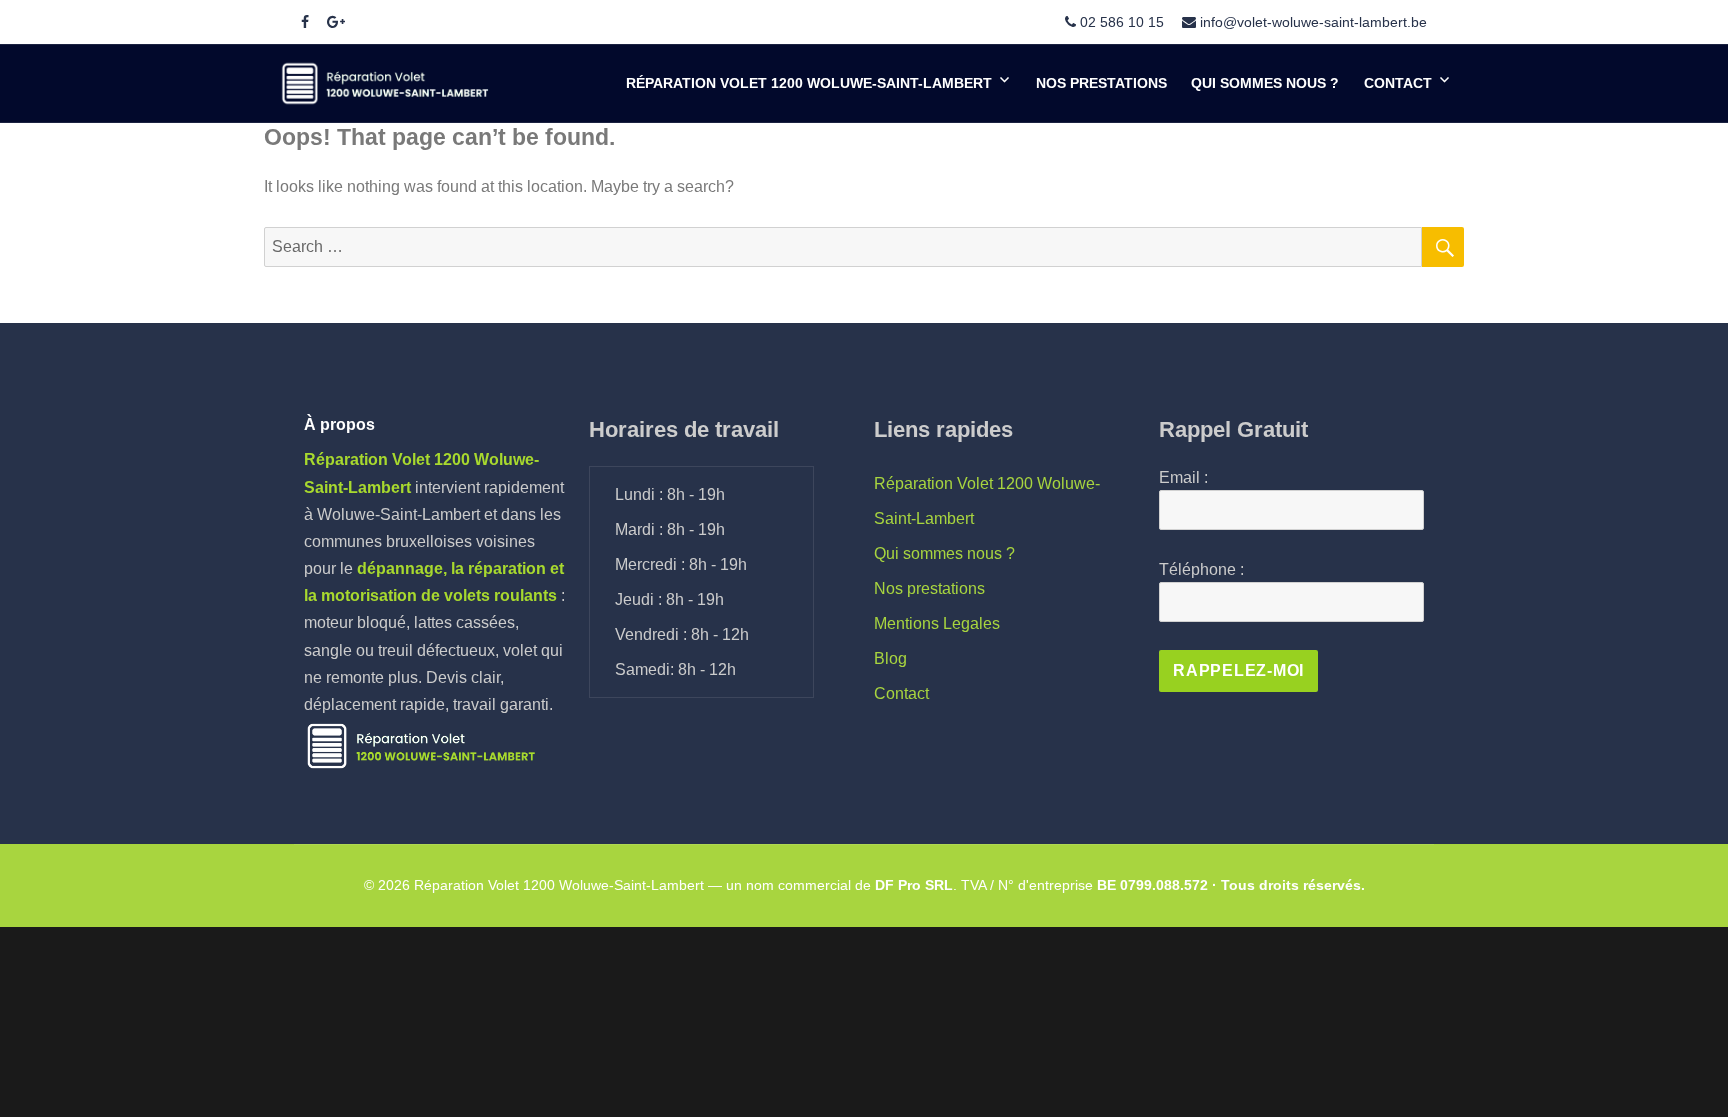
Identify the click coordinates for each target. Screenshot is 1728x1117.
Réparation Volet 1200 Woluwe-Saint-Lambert (809, 83)
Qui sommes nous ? (1265, 83)
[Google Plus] (336, 22)
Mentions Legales (937, 623)
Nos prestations (1101, 83)
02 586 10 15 (1122, 22)
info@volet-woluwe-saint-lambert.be (1313, 22)
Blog (890, 658)
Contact (1398, 83)
